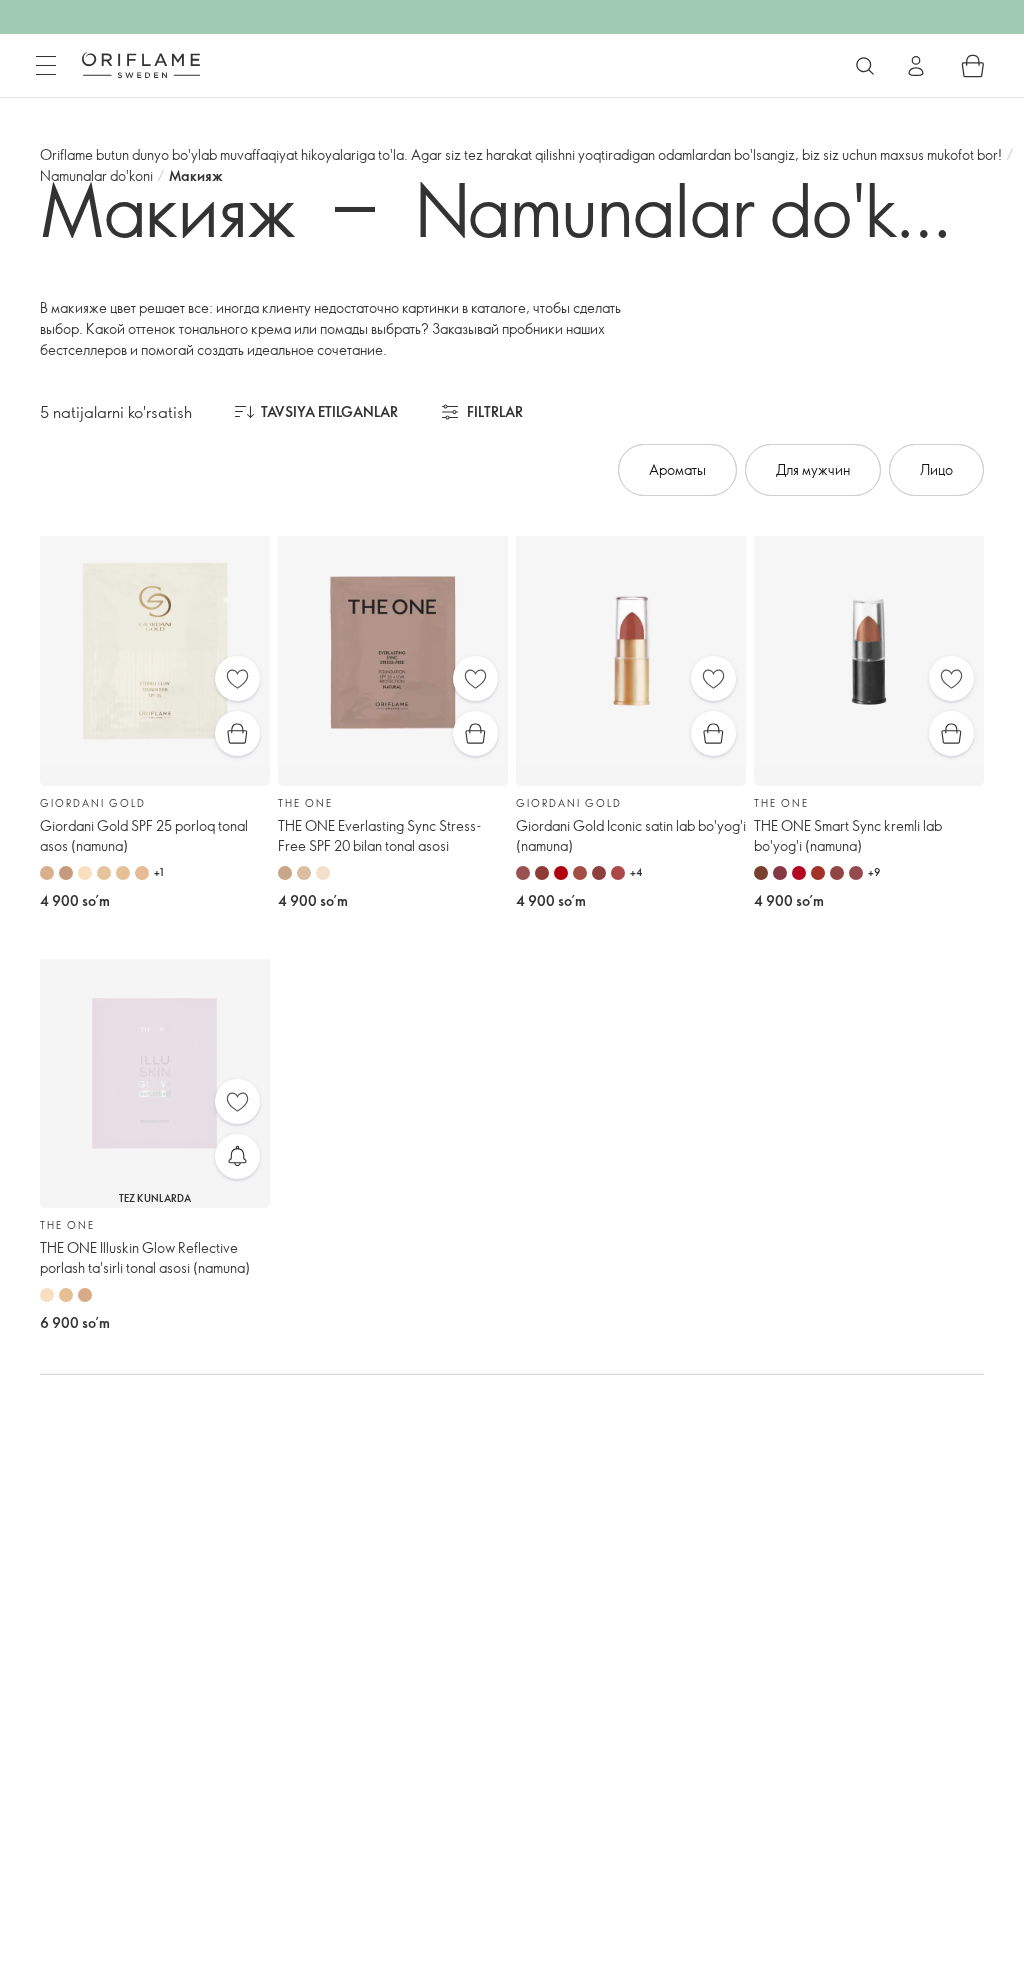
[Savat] (973, 66)
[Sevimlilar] (237, 678)
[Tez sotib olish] (237, 733)
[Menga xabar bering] (237, 1156)
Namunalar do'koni (96, 175)
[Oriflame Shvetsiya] (141, 65)
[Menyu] (46, 66)
